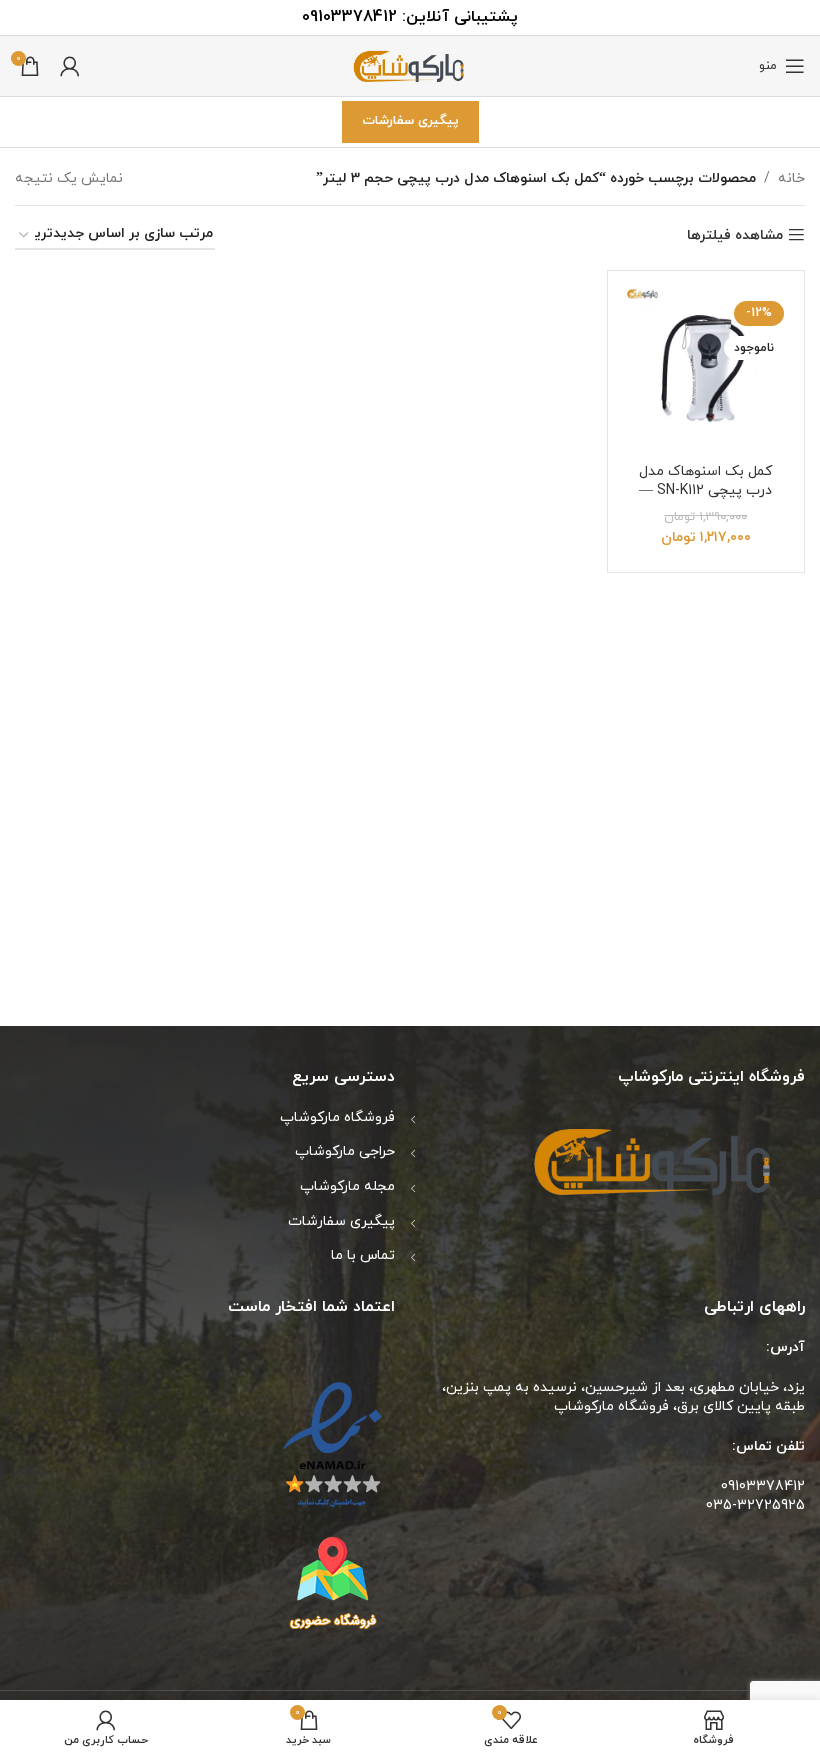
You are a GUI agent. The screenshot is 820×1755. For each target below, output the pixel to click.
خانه (791, 178)
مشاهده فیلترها (735, 235)
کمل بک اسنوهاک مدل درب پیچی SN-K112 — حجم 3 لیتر (705, 491)
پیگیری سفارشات (410, 121)
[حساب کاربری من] (70, 66)
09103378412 (349, 17)
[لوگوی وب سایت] (410, 64)
